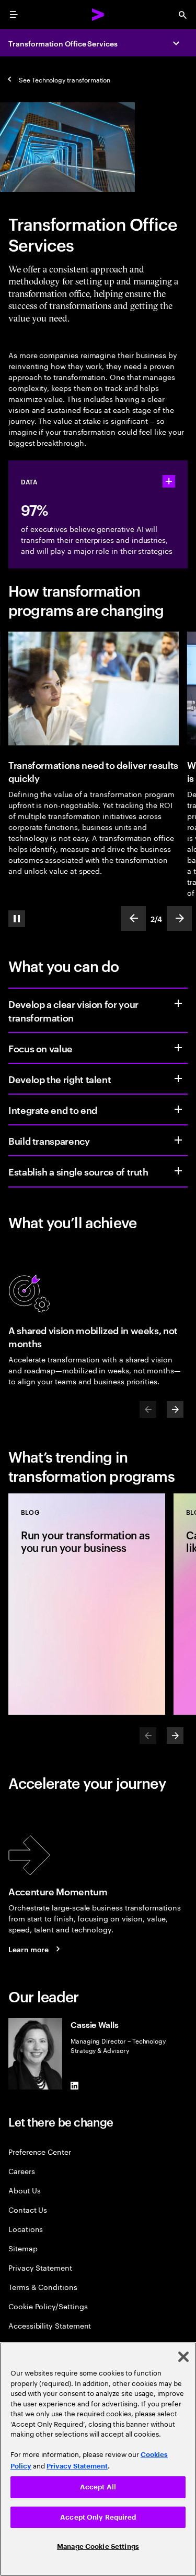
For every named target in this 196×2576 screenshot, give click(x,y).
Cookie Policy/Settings (48, 2306)
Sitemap (23, 2248)
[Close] (183, 2357)
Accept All (98, 2487)
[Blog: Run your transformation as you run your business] (87, 1604)
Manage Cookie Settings (98, 2547)
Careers (22, 2171)
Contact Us (28, 2209)
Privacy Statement (40, 2267)
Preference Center (40, 2151)
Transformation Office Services (63, 43)
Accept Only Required (98, 2517)
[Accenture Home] (98, 15)
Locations (26, 2229)
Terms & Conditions (43, 2287)
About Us (24, 2190)
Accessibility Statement (50, 2325)
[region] (98, 2459)
